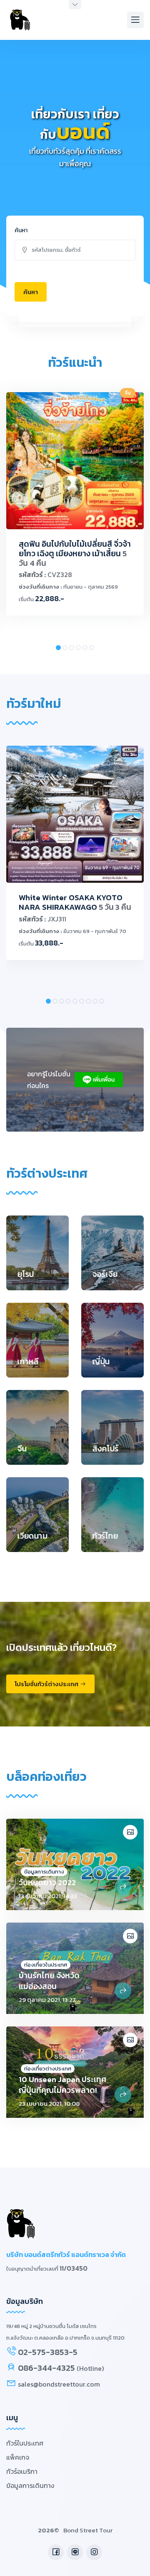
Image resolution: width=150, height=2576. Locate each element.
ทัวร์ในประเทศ (25, 2443)
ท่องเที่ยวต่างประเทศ (48, 2069)
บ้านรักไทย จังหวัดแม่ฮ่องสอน (49, 1981)
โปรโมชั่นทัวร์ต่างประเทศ (46, 1684)
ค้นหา (21, 230)
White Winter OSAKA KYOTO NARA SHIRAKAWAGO (75, 902)
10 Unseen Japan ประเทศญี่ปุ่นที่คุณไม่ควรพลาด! (62, 2085)
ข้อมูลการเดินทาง (44, 1872)
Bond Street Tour (88, 2530)
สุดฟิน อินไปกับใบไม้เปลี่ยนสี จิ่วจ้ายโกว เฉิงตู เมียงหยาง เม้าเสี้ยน (75, 554)
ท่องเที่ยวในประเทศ (46, 1965)
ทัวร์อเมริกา (22, 2471)
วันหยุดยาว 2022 (47, 1882)
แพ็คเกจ (18, 2457)
